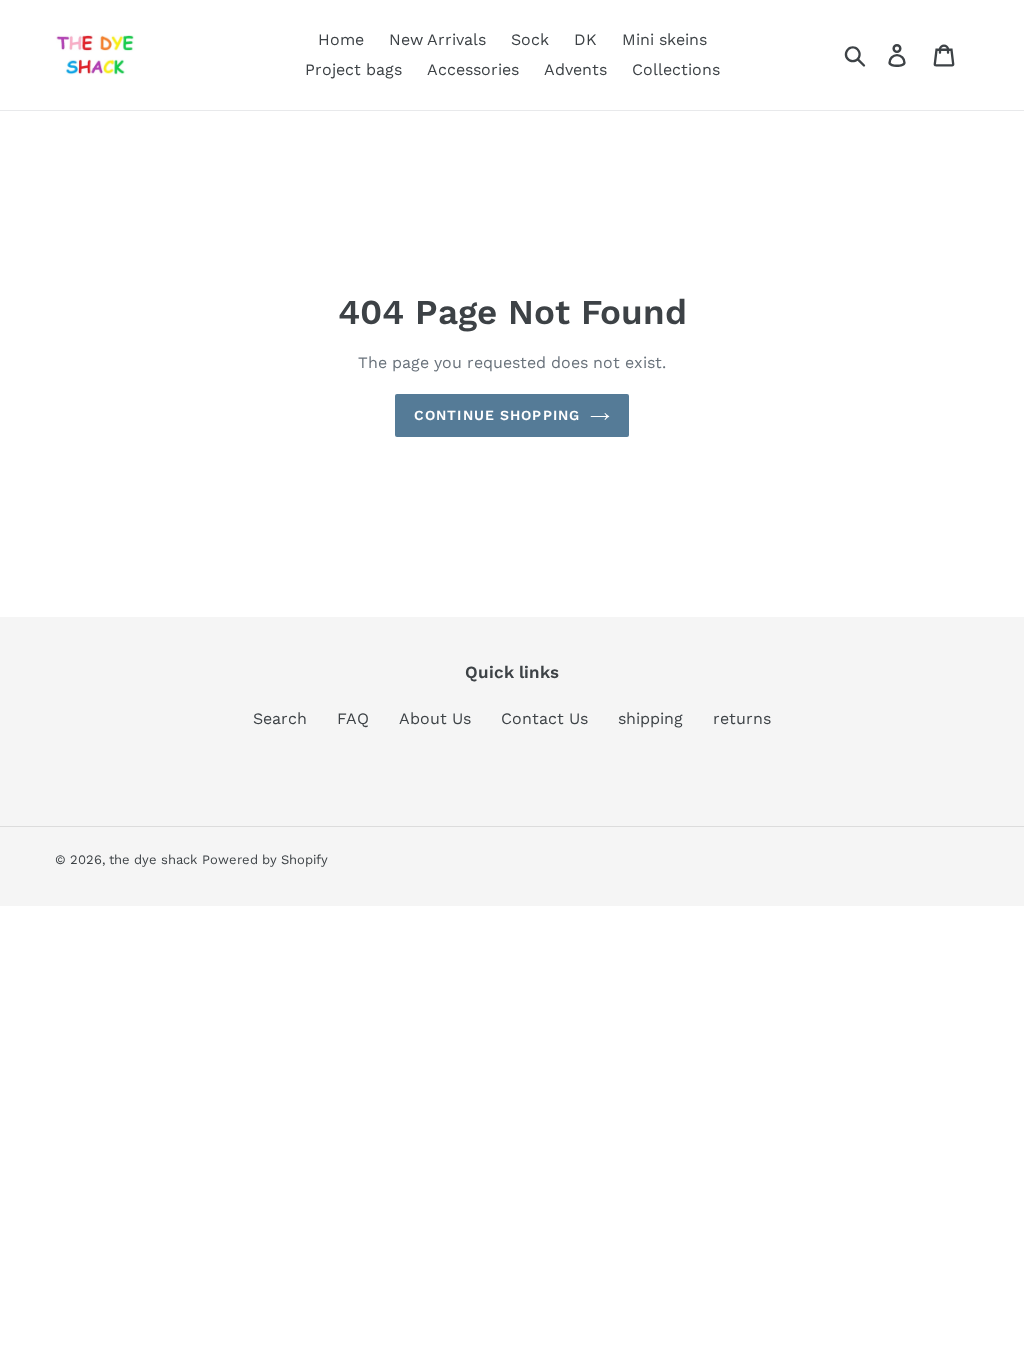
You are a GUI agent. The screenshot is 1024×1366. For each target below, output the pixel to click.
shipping (650, 718)
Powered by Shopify (265, 859)
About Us (435, 718)
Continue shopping (497, 415)
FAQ (353, 718)
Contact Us (544, 718)
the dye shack (153, 859)
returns (742, 718)
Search (280, 718)
